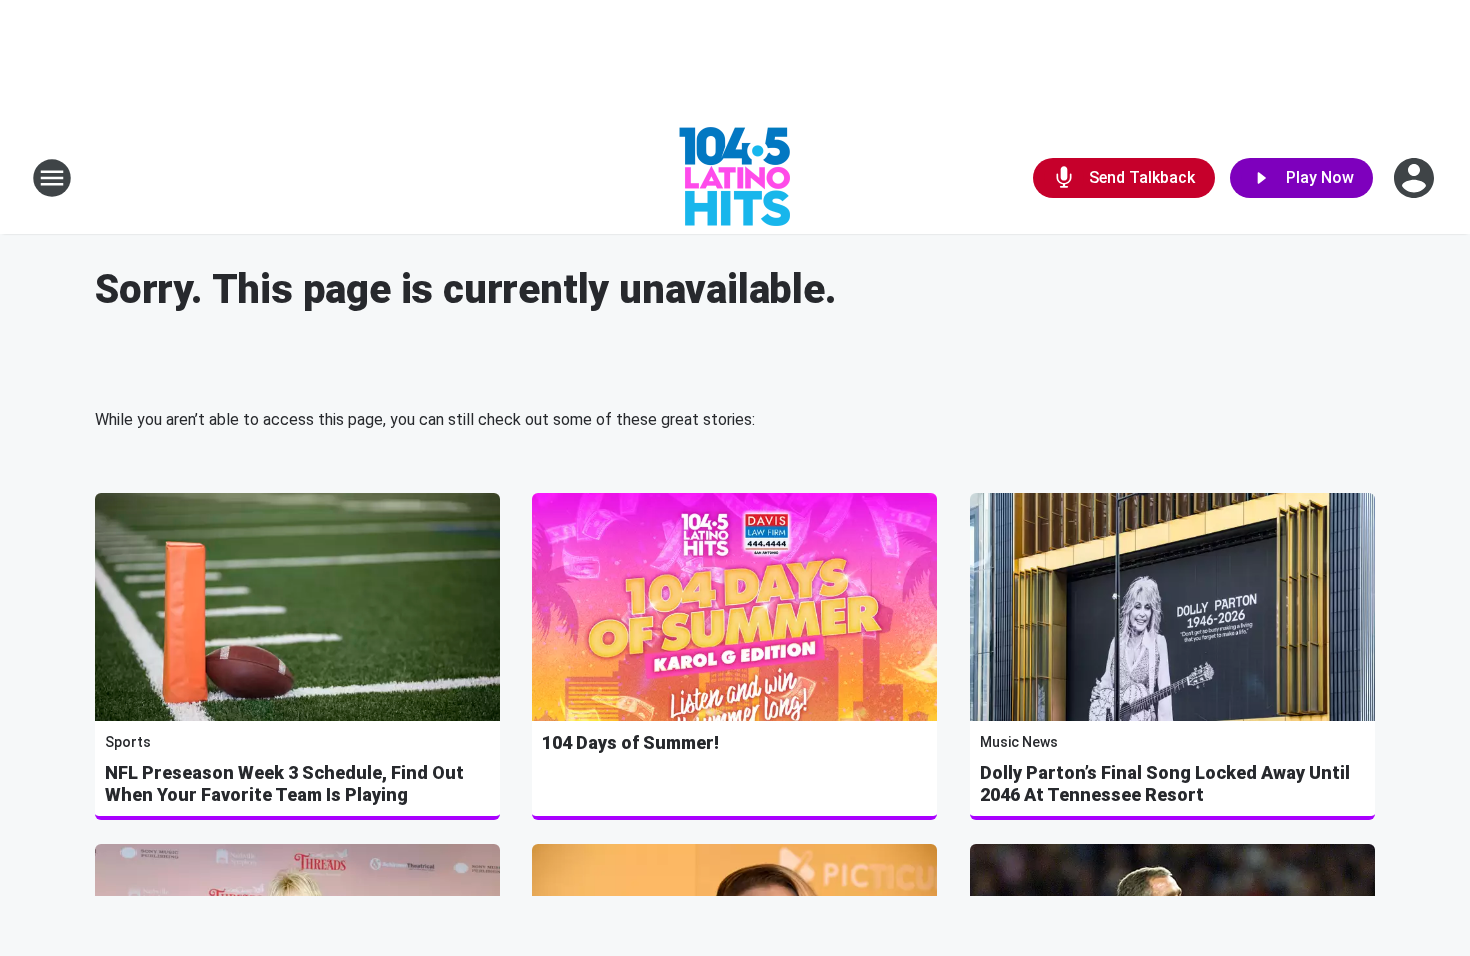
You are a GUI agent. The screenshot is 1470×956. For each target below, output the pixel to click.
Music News (1019, 742)
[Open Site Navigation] (52, 178)
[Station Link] (735, 178)
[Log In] (1416, 178)
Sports (128, 742)
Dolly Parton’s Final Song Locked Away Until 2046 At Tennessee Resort (1165, 783)
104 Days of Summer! (630, 742)
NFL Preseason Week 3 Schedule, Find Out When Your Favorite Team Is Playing (284, 783)
